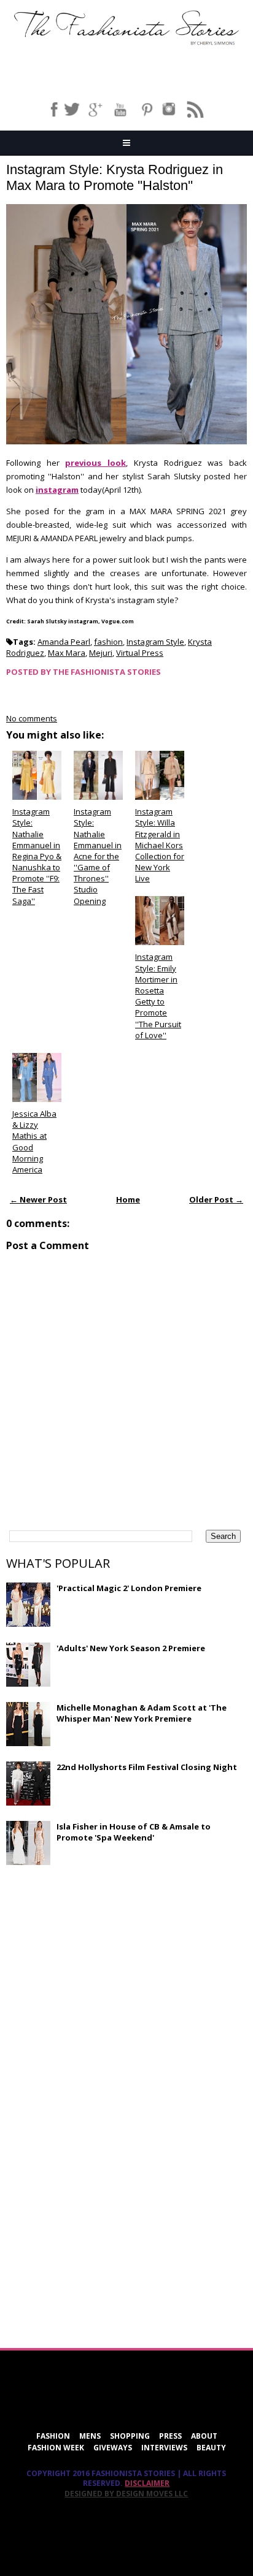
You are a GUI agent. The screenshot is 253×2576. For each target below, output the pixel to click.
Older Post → (216, 1199)
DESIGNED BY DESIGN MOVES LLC (126, 2494)
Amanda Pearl (64, 642)
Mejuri (101, 653)
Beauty (211, 2448)
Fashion (53, 2436)
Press (170, 2436)
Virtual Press (140, 653)
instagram (57, 490)
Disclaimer (147, 2483)
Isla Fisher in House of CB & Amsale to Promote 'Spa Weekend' (134, 1832)
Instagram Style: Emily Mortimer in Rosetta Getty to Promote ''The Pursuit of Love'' (158, 996)
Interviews (164, 2448)
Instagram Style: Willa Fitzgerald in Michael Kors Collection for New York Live (160, 845)
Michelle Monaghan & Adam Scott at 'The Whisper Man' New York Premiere (142, 1713)
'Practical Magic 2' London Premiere (129, 1588)
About (204, 2436)
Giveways (113, 2448)
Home (128, 1199)
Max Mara (67, 653)
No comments (32, 718)
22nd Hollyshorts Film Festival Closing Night (147, 1767)
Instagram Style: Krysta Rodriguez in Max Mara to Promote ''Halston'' (115, 177)
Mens (90, 2436)
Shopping (130, 2436)
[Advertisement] (98, 1963)
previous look (95, 463)
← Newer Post (38, 1199)
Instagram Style (155, 642)
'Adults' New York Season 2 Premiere (131, 1648)
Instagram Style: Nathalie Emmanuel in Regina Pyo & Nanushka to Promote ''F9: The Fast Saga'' (37, 856)
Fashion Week (56, 2448)
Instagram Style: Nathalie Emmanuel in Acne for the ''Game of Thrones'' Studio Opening (98, 856)
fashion (108, 642)
